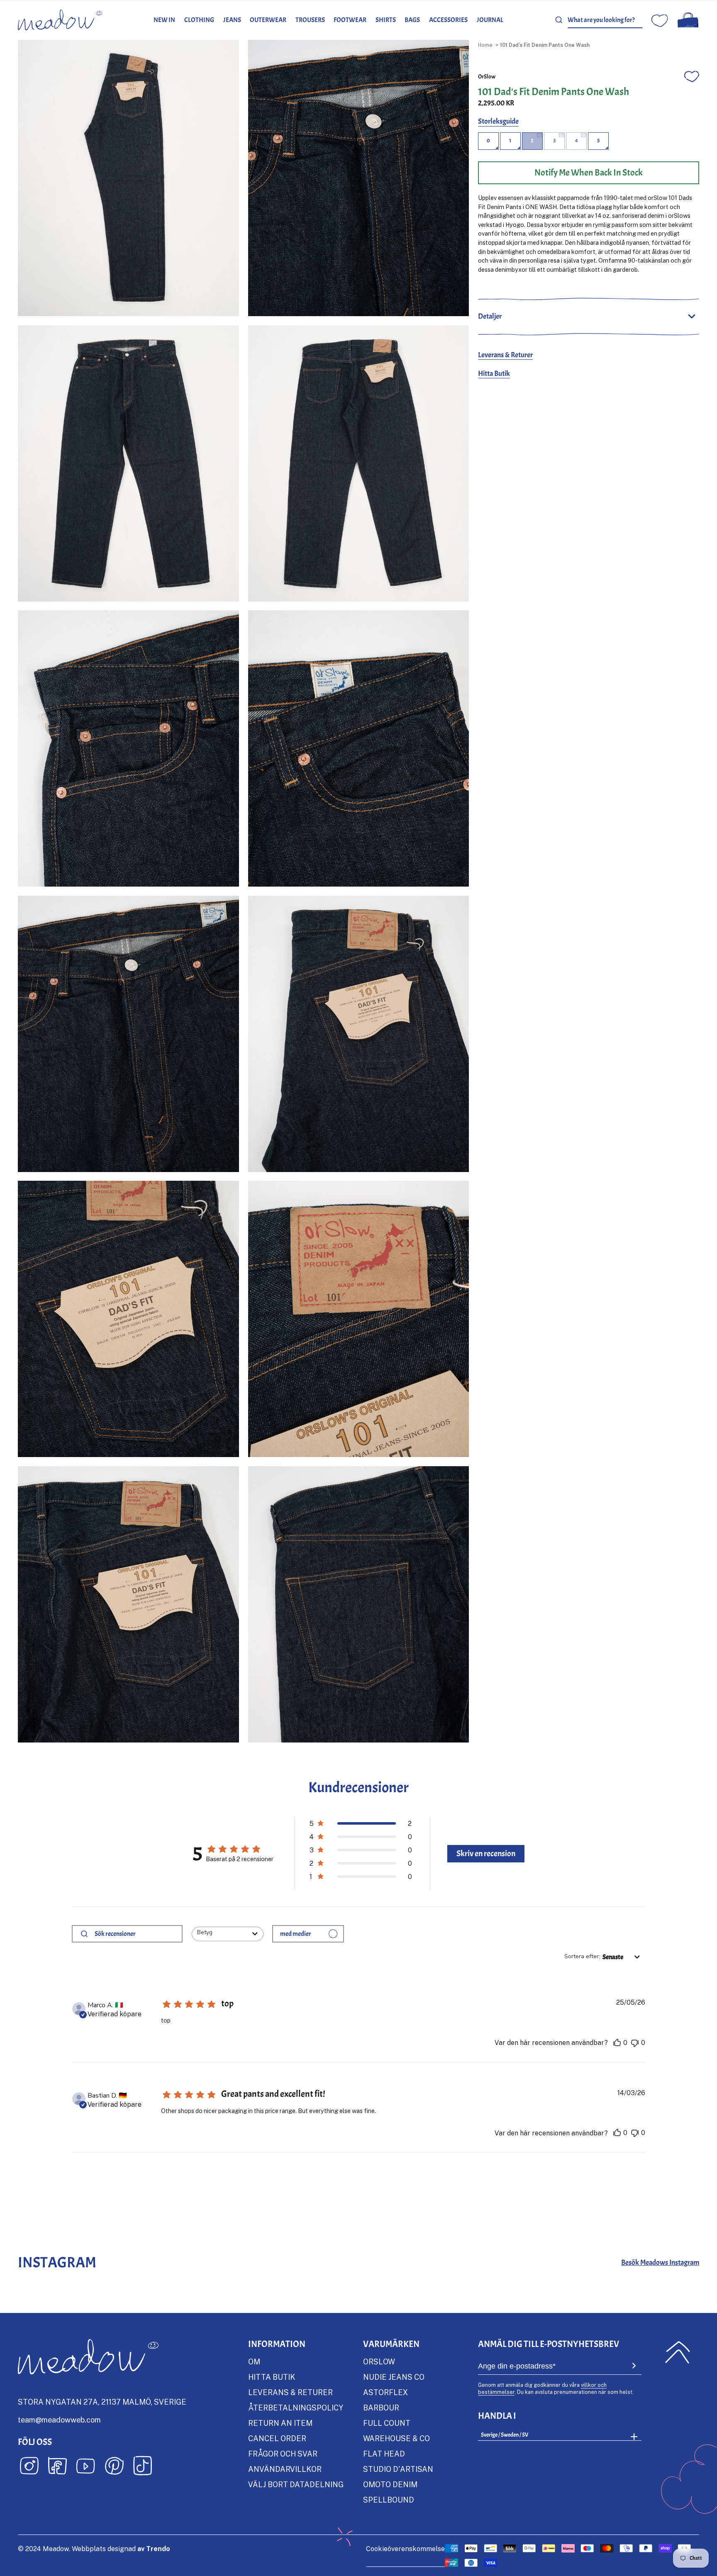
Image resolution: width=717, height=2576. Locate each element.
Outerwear (268, 20)
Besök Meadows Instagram (660, 2263)
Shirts (386, 20)
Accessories (448, 20)
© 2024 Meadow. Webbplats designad (94, 2549)
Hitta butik (272, 2377)
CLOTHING (199, 20)
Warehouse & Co (396, 2438)
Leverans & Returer (505, 355)
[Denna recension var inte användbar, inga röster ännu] (635, 2043)
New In (164, 20)
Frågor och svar (283, 2454)
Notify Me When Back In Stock (589, 173)
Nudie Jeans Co (394, 2377)
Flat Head (384, 2454)
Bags (412, 20)
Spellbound (389, 2500)
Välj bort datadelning (296, 2484)
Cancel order (277, 2438)
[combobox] (605, 20)
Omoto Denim (390, 2484)
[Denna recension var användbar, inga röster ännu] (617, 2043)
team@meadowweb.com (59, 2420)
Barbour (381, 2408)
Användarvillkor (285, 2469)
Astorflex (385, 2392)
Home (485, 45)
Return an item (280, 2423)
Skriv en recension (486, 1853)
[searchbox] (135, 1934)
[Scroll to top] (677, 2352)
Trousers (310, 20)
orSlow (487, 76)
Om (254, 2362)
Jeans (232, 20)
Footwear (350, 20)
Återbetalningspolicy (296, 2408)
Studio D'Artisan (398, 2469)
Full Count (387, 2423)
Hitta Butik (494, 374)
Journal (490, 20)
